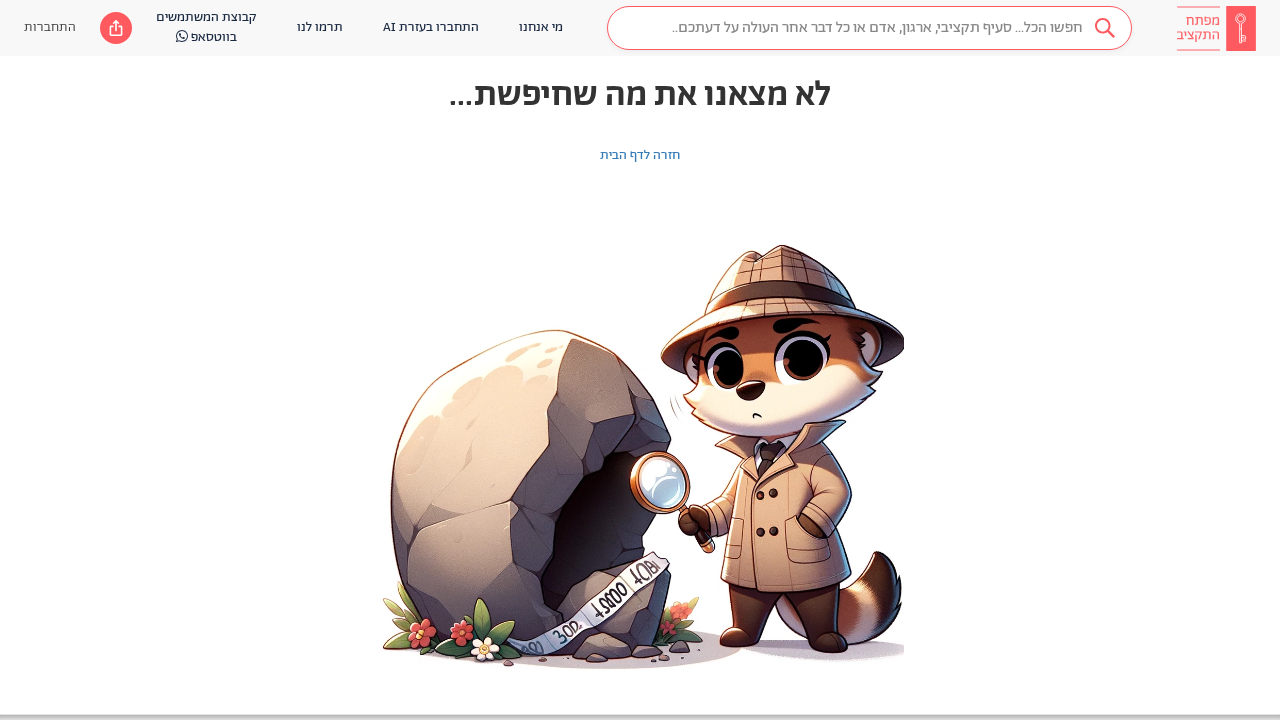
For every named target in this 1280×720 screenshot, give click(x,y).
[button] (869, 28)
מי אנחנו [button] (541, 27)
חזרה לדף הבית (640, 155)
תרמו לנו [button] (320, 27)
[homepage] (1216, 28)
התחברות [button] (50, 27)
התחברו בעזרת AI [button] (431, 27)
